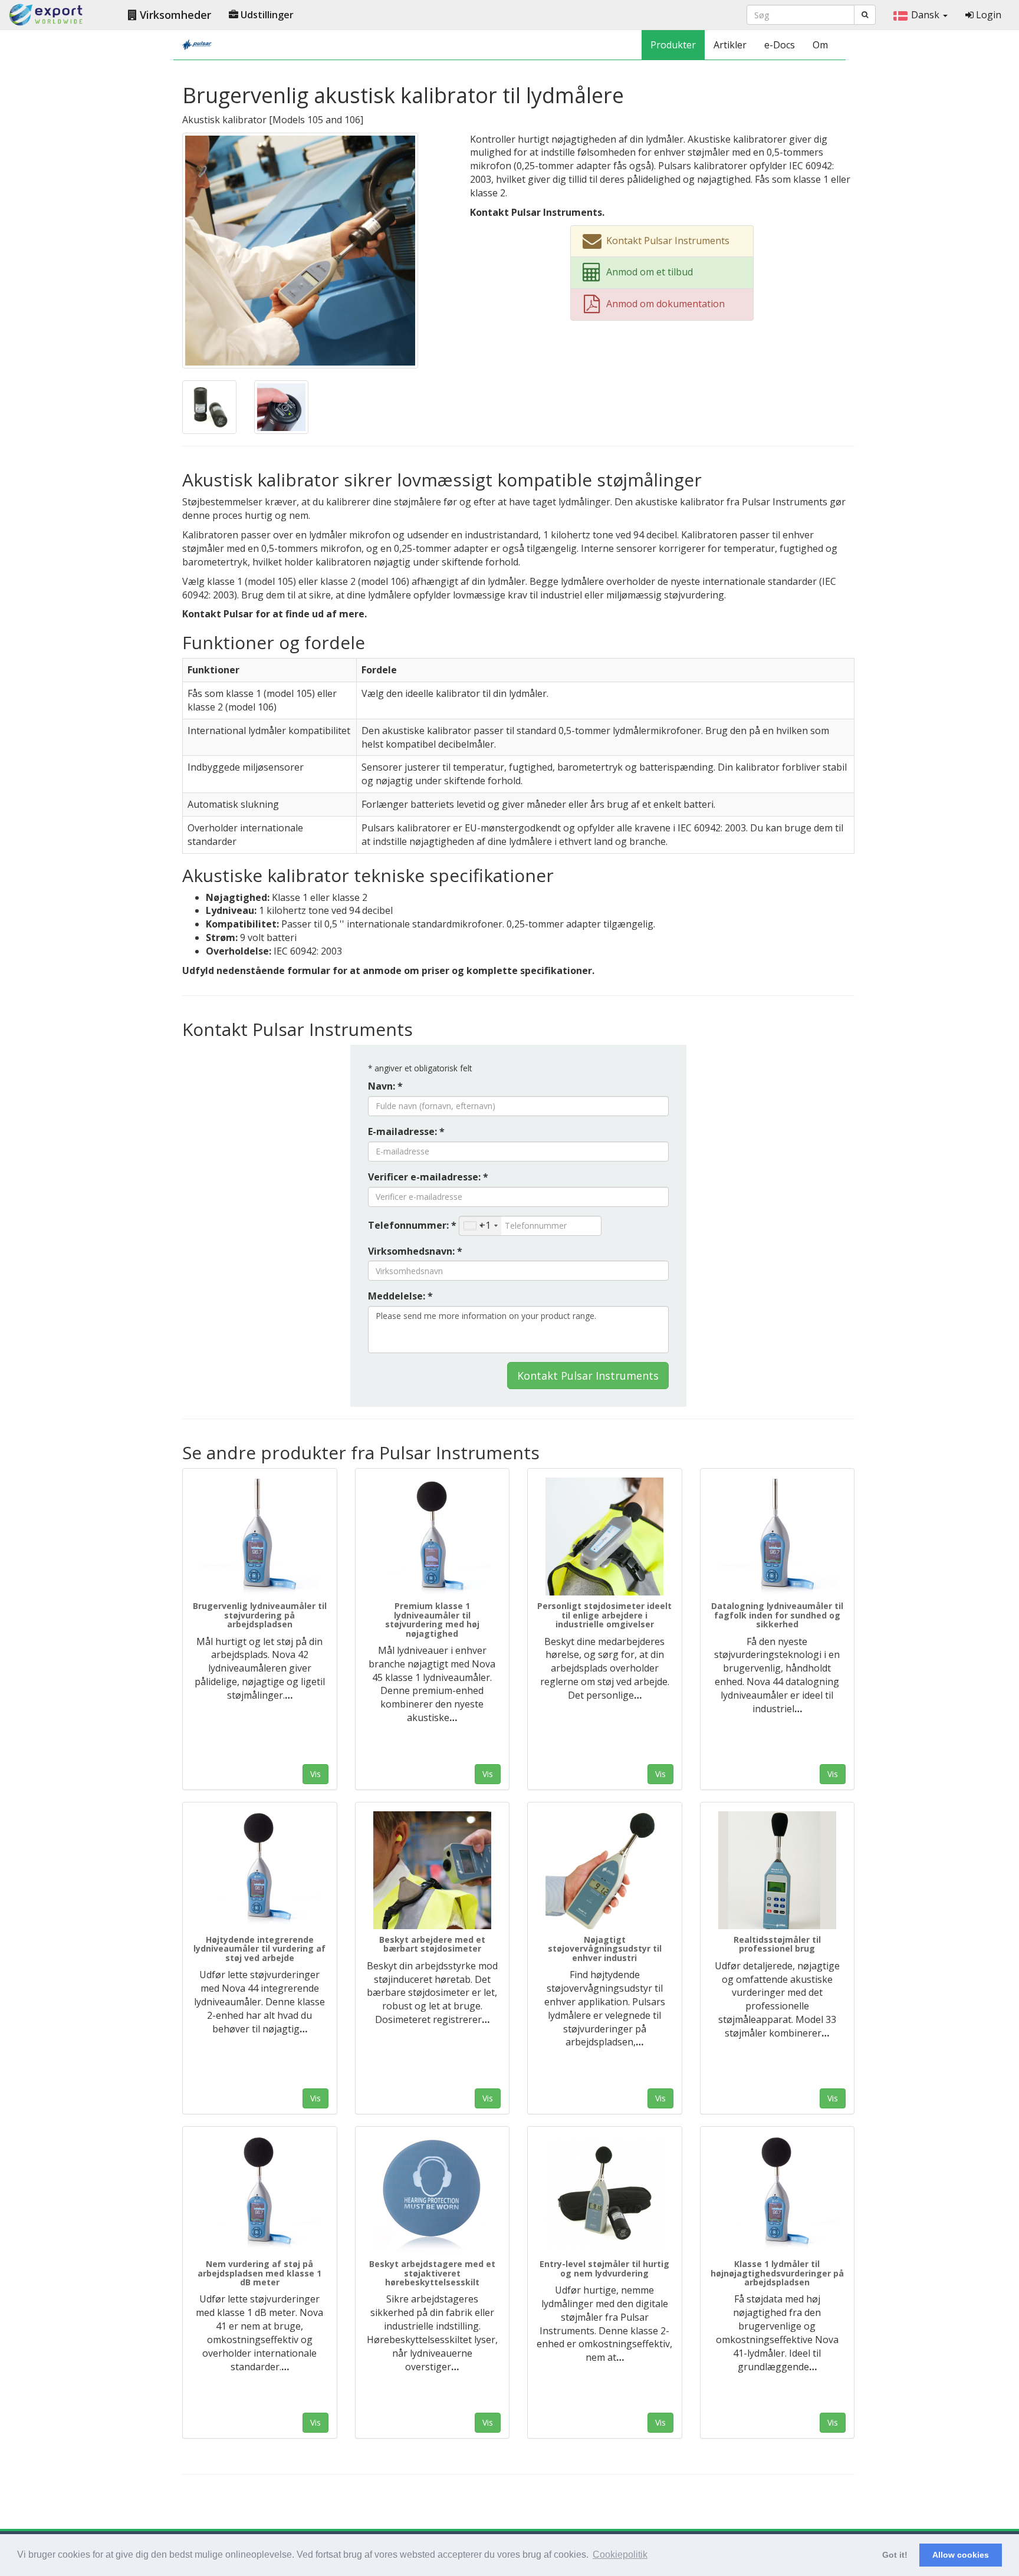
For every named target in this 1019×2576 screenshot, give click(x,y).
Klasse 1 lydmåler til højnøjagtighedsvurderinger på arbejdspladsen (777, 2273)
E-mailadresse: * (406, 1131)
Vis (315, 1774)
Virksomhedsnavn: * (415, 1251)
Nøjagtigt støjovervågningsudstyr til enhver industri (605, 1949)
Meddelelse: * (400, 1296)
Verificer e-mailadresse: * (428, 1177)
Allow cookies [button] (961, 2555)
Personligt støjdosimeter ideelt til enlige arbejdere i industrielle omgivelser (604, 1615)
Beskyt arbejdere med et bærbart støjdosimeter (432, 1944)
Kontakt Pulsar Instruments (588, 1376)
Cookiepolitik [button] (620, 2554)
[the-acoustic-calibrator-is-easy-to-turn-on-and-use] (281, 406)
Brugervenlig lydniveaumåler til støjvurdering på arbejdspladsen (260, 1615)
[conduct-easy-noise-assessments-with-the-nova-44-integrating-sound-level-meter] (260, 1870)
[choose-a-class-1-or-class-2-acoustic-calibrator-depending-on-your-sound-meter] (209, 406)
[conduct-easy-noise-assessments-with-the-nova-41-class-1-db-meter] (260, 2195)
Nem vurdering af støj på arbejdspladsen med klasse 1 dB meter (259, 2273)
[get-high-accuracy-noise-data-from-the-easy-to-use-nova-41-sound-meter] (778, 2195)
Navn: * (385, 1086)
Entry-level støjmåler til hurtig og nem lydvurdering (604, 2268)
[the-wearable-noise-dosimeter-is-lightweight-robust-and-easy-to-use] (433, 1870)
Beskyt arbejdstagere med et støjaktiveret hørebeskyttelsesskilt (432, 2273)
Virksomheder (174, 15)
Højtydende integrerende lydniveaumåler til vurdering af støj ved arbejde (259, 1949)
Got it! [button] (895, 2555)
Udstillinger (266, 15)
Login (987, 15)
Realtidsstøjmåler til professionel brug (777, 1944)
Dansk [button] (926, 15)
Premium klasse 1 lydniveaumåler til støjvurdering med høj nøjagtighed (432, 1619)
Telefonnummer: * (412, 1225)
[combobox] (480, 1226)
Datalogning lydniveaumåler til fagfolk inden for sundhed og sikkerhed (777, 1615)
